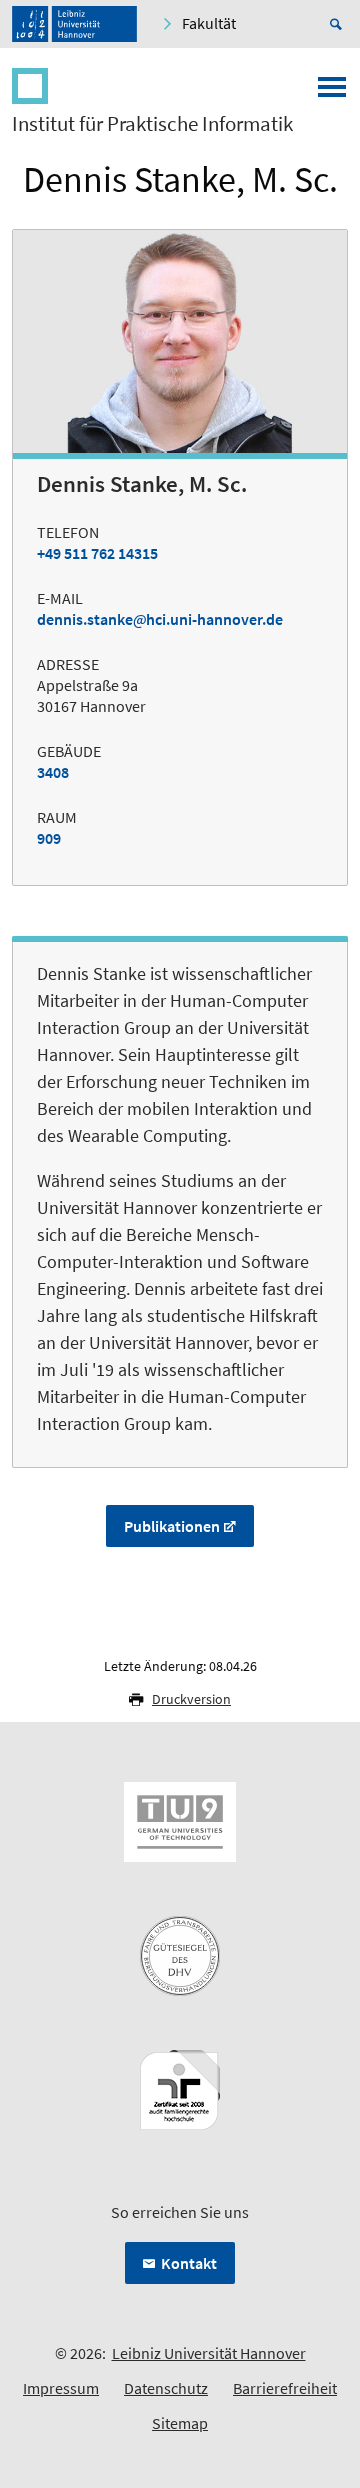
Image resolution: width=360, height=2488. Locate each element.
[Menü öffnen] (332, 93)
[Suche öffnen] (339, 24)
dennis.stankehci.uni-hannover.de (160, 619)
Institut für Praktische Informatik (152, 124)
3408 (53, 772)
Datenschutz (166, 2388)
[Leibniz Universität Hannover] (74, 24)
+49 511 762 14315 (97, 553)
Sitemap (180, 2423)
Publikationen (172, 1526)
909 (49, 838)
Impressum (61, 2388)
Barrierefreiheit (285, 2388)
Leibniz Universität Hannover (209, 2353)
